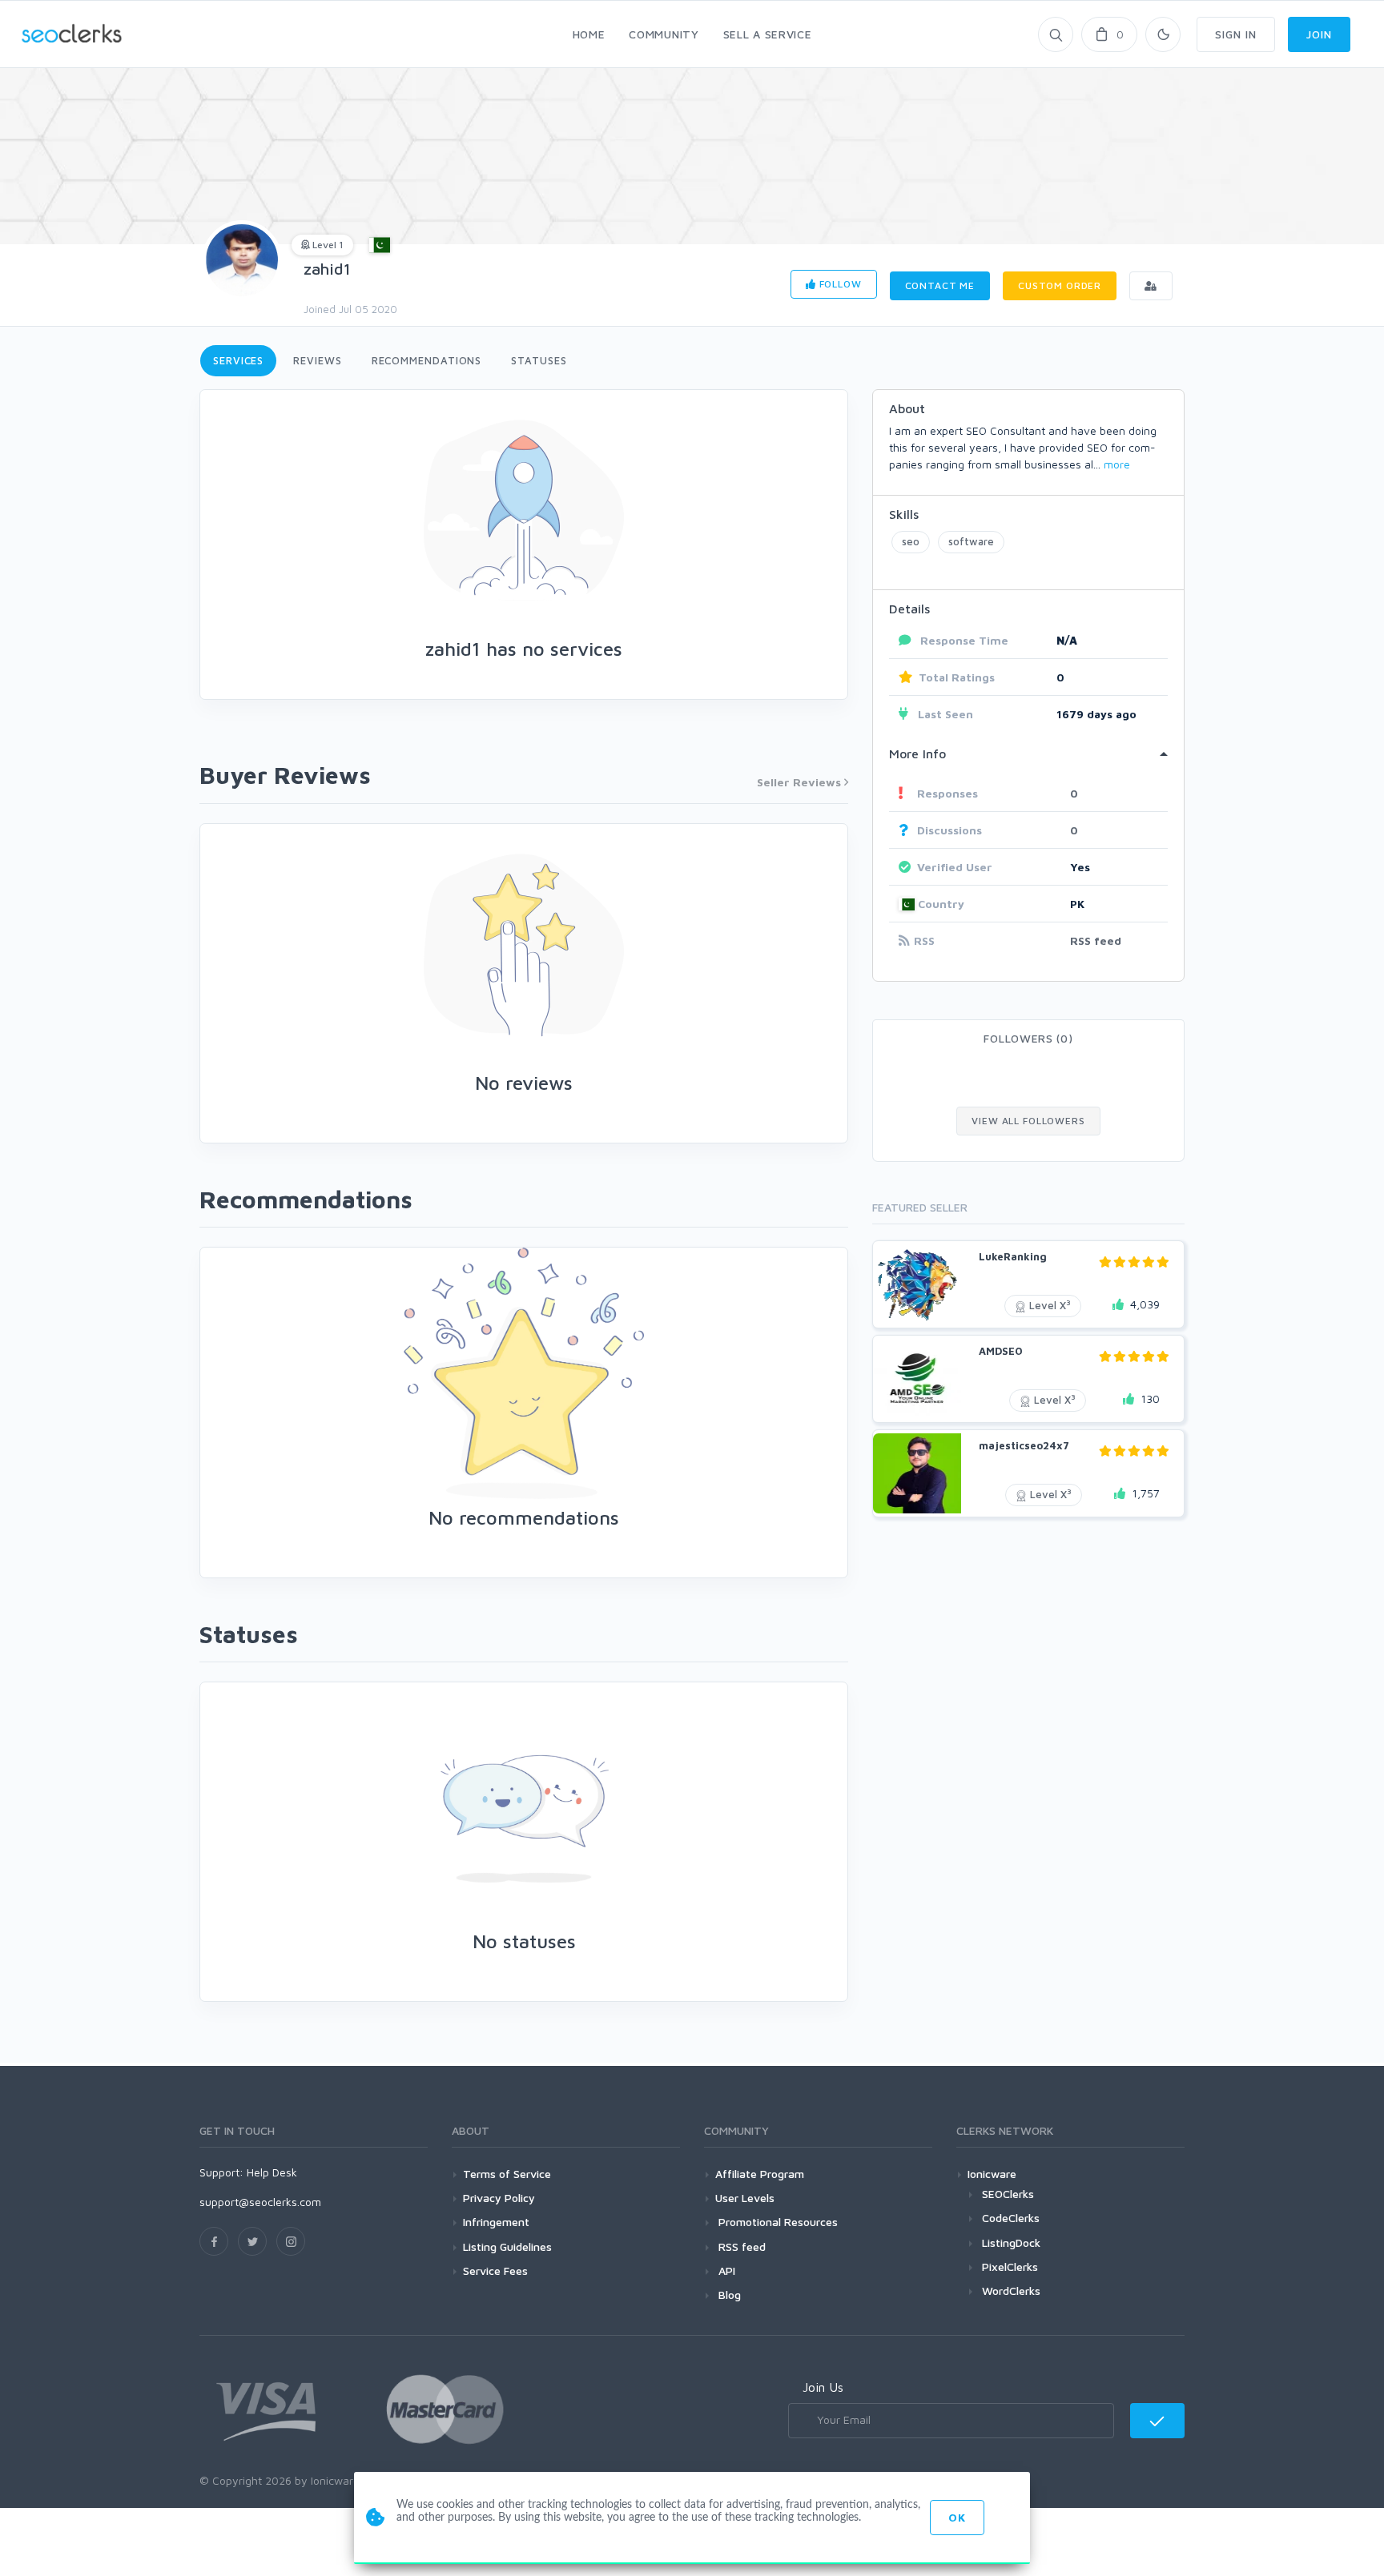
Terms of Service (507, 2174)
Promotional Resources (776, 2222)
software (971, 541)
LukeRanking (1013, 1256)
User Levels (745, 2198)
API (725, 2271)
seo (911, 541)
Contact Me (940, 285)
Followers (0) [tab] (1028, 1038)
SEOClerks (1008, 2194)
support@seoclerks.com (260, 2202)
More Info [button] (917, 754)
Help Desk (272, 2172)
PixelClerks (1010, 2267)
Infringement (496, 2222)
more (1117, 464)
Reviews (317, 360)
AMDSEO (1001, 1351)
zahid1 (327, 269)
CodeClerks (1011, 2218)
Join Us (823, 2387)
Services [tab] (238, 360)
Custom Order (1060, 285)
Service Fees (495, 2271)
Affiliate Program (760, 2174)
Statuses (539, 360)
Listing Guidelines (507, 2246)
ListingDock (1011, 2242)
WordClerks (1011, 2291)
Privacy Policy (499, 2198)
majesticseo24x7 (1024, 1445)
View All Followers (1028, 1121)
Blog (728, 2295)
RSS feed (1096, 940)
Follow (839, 284)
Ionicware (992, 2174)
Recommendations (427, 360)
